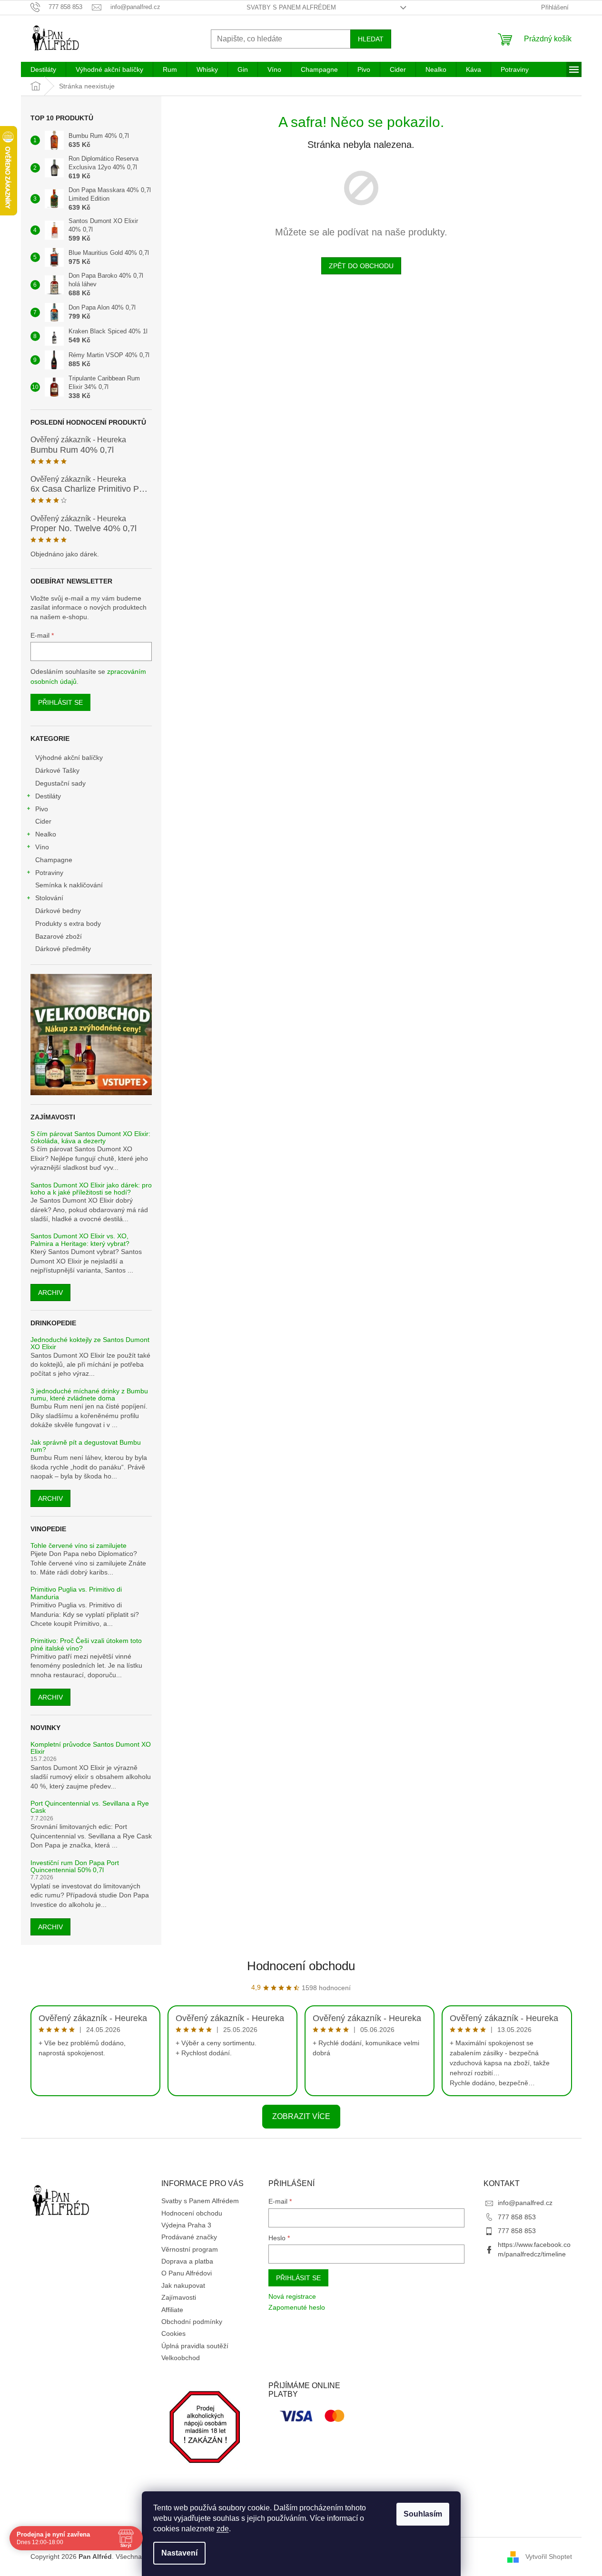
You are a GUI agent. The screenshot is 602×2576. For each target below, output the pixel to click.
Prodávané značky (189, 2237)
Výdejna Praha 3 (186, 2225)
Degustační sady (60, 783)
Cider (43, 821)
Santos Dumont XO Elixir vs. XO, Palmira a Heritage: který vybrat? (80, 1240)
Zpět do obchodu (361, 266)
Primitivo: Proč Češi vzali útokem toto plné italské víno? (86, 1644)
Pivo (42, 809)
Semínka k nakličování (69, 885)
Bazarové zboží (59, 936)
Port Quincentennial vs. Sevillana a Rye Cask (90, 1807)
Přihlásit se (60, 702)
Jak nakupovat (183, 2285)
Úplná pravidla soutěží (195, 2346)
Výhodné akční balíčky (69, 758)
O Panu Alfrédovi (187, 2273)
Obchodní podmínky (192, 2322)
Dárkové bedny (58, 911)
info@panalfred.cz (525, 2203)
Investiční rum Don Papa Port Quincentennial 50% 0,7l (75, 1866)
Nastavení (179, 2553)
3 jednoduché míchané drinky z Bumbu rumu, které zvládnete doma (89, 1395)
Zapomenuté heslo (297, 2307)
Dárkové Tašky (57, 770)
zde (223, 2529)
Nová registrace (292, 2296)
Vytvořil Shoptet (549, 2557)
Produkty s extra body (68, 923)
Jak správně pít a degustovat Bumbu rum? (86, 1446)
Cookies (173, 2333)
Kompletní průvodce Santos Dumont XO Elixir (91, 1748)
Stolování (49, 898)
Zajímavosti (179, 2297)
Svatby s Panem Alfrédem (291, 7)
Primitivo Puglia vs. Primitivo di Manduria (76, 1593)
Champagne (54, 860)
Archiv (50, 1293)
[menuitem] (43, 69)
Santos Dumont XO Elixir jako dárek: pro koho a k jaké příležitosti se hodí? (91, 1189)
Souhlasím (423, 2514)
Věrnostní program (190, 2249)
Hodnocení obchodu (301, 1966)
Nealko (46, 834)
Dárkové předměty (63, 949)
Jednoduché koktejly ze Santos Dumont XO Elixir (90, 1343)
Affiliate (172, 2310)
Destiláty (48, 796)
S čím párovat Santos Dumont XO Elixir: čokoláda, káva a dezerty (90, 1137)
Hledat (371, 39)
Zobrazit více (301, 2116)
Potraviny (49, 873)
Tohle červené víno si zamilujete (79, 1546)
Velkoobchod (181, 2358)
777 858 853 (517, 2217)
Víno (42, 847)
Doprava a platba (187, 2261)
